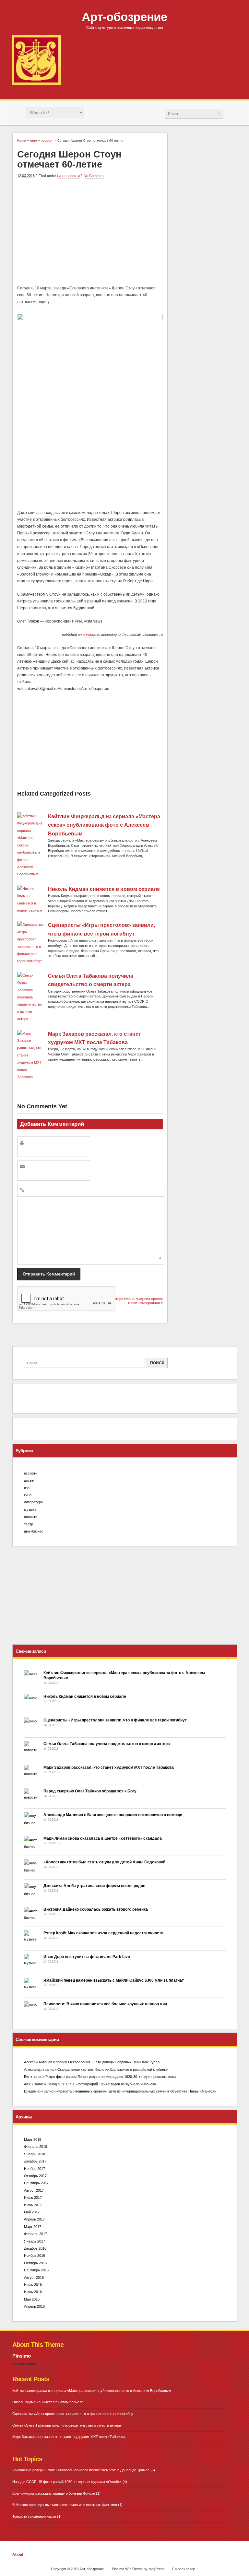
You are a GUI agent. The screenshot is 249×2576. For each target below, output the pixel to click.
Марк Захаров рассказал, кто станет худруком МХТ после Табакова (109, 1767)
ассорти (31, 1473)
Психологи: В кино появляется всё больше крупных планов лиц (105, 2004)
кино (61, 176)
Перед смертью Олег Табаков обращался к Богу (90, 1791)
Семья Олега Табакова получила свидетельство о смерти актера (107, 1744)
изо (27, 1488)
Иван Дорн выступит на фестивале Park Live (87, 1957)
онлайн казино (24, 2363)
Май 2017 (32, 2212)
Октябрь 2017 (35, 2176)
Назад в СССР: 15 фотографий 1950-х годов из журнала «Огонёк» (101, 2084)
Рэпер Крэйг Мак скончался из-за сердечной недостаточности (103, 1933)
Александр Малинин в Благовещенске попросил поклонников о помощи (113, 1815)
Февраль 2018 (36, 2147)
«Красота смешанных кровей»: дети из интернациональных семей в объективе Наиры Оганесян (136, 2091)
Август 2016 (34, 2278)
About (18, 2555)
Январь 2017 (35, 2241)
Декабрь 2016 (35, 2248)
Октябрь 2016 (35, 2263)
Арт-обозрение (124, 17)
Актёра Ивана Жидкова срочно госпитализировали (137, 1301)
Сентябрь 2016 (36, 2270)
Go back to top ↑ (185, 2569)
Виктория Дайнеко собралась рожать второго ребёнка (96, 1909)
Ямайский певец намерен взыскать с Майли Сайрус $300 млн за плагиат (114, 1980)
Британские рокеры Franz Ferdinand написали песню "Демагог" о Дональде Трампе (81, 2470)
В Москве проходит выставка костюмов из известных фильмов (65, 2505)
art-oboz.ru (91, 635)
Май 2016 (32, 2299)
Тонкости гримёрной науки (34, 2516)
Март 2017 (33, 2227)
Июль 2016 (33, 2285)
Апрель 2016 (34, 2306)
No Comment (94, 176)
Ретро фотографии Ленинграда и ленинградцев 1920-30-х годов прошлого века (111, 2077)
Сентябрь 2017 (36, 2183)
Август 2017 (34, 2190)
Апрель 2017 (34, 2219)
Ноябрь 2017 (35, 2169)
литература (33, 1502)
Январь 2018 (35, 2154)
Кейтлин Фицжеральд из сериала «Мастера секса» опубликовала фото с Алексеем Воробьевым (104, 825)
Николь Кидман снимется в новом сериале (104, 889)
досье (29, 1480)
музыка (30, 1509)
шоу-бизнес (34, 1531)
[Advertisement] (90, 231)
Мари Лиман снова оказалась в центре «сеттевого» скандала (103, 1838)
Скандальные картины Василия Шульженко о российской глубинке (113, 2069)
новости (73, 176)
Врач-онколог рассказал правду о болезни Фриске (54, 2493)
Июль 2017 (33, 2197)
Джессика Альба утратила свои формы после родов (94, 1886)
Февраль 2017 (36, 2234)
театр (29, 1524)
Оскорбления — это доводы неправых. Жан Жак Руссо (114, 2062)
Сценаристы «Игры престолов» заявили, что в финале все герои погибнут (115, 1720)
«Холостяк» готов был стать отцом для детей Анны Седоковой (104, 1862)
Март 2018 (33, 2139)
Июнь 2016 (33, 2292)
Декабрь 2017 (35, 2161)
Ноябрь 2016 (35, 2255)
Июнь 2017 (33, 2205)
